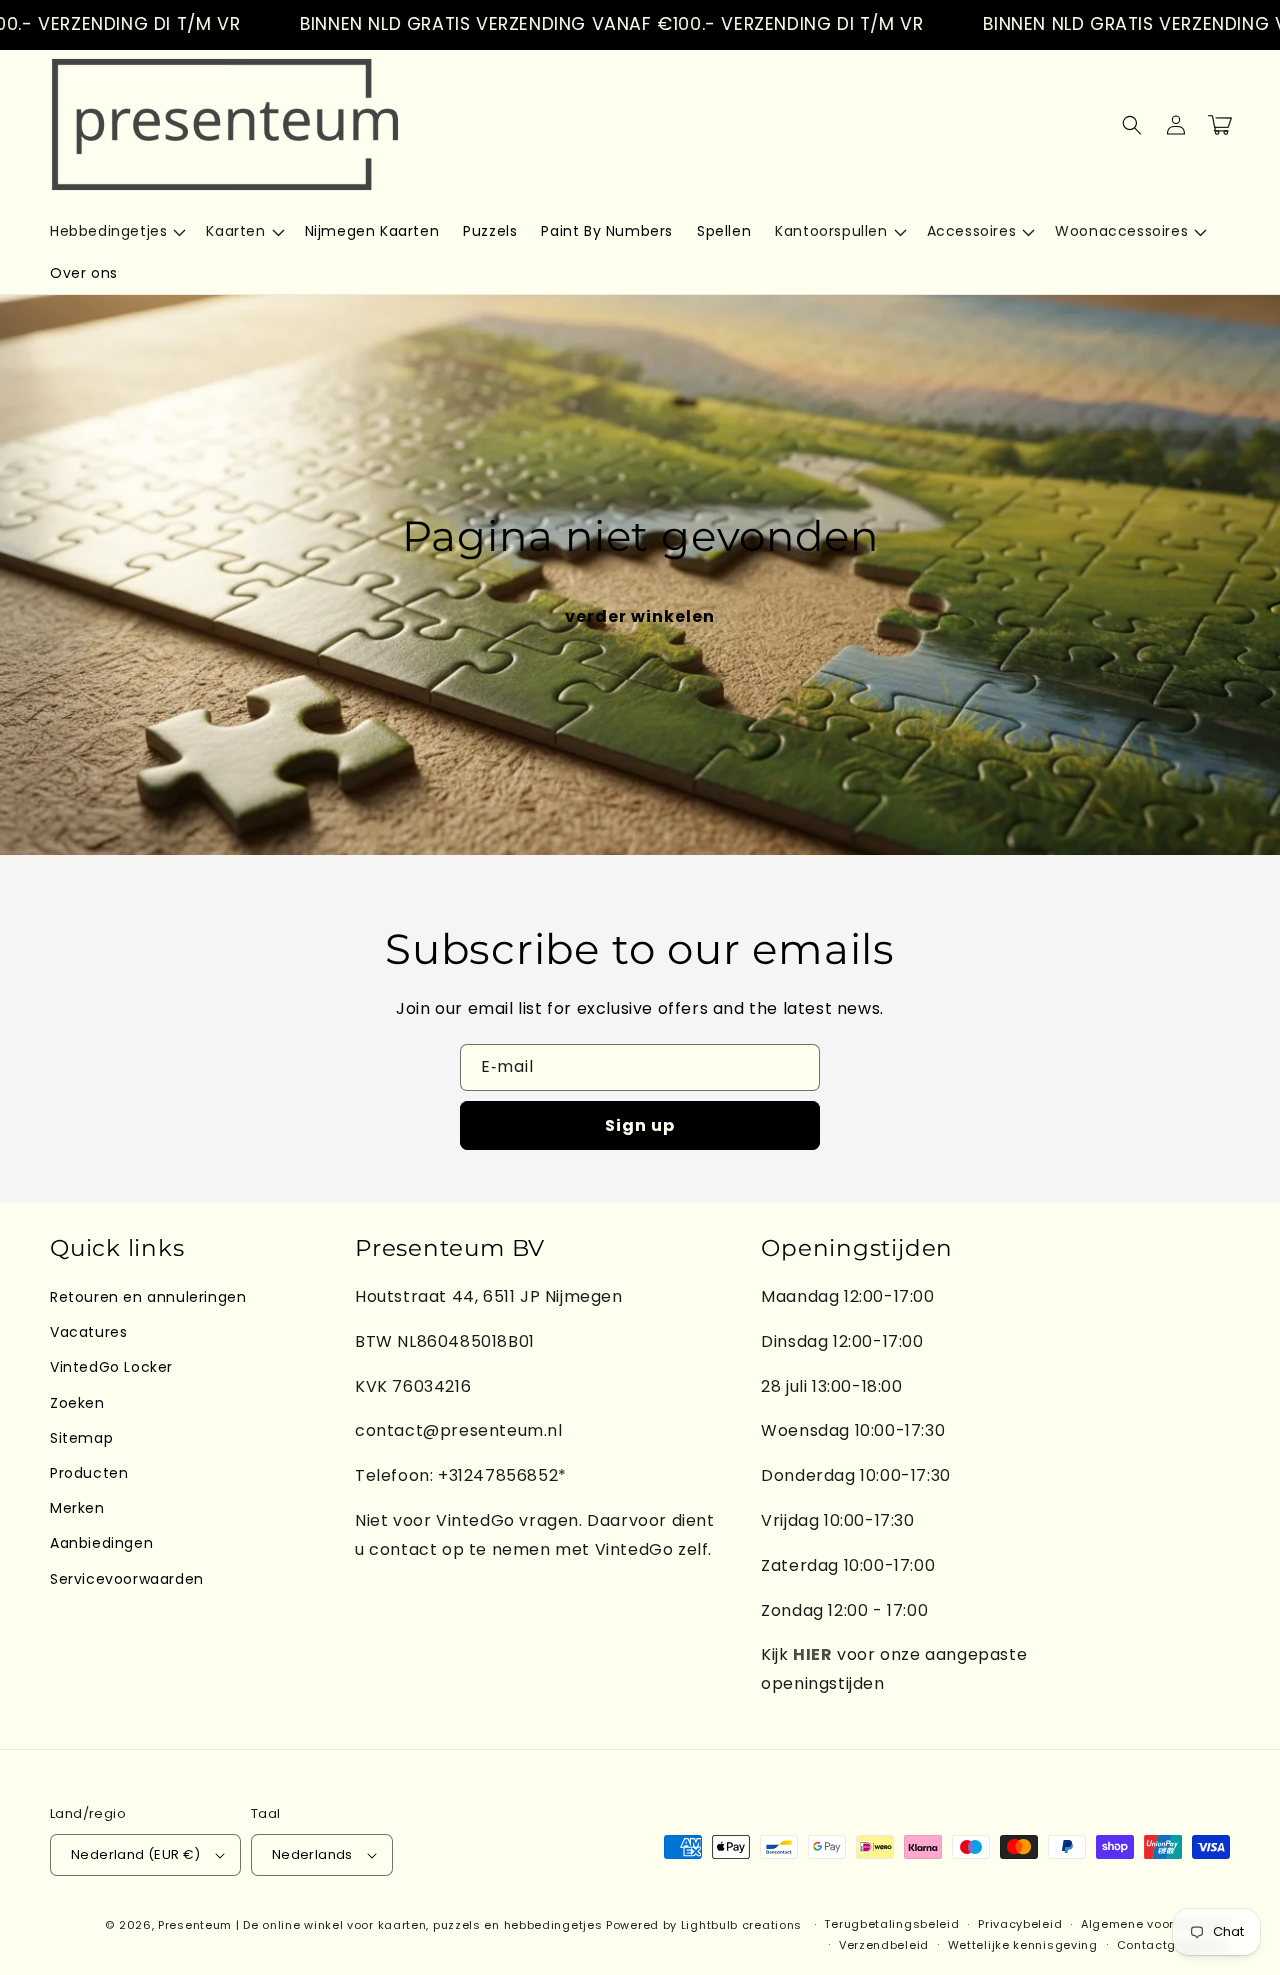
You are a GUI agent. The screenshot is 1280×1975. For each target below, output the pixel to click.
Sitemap (81, 1438)
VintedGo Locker (111, 1367)
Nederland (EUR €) (136, 1854)
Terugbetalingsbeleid (891, 1924)
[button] (116, 231)
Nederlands (312, 1854)
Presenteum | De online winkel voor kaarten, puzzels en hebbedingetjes (380, 1925)
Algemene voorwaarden (1155, 1924)
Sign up (640, 1125)
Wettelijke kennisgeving (1023, 1945)
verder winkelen (640, 616)
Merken (77, 1508)
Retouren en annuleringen (148, 1297)
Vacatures (88, 1332)
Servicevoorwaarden (127, 1579)
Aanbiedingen (101, 1543)
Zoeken (77, 1403)
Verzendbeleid (884, 1945)
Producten (89, 1473)
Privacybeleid (1020, 1924)
